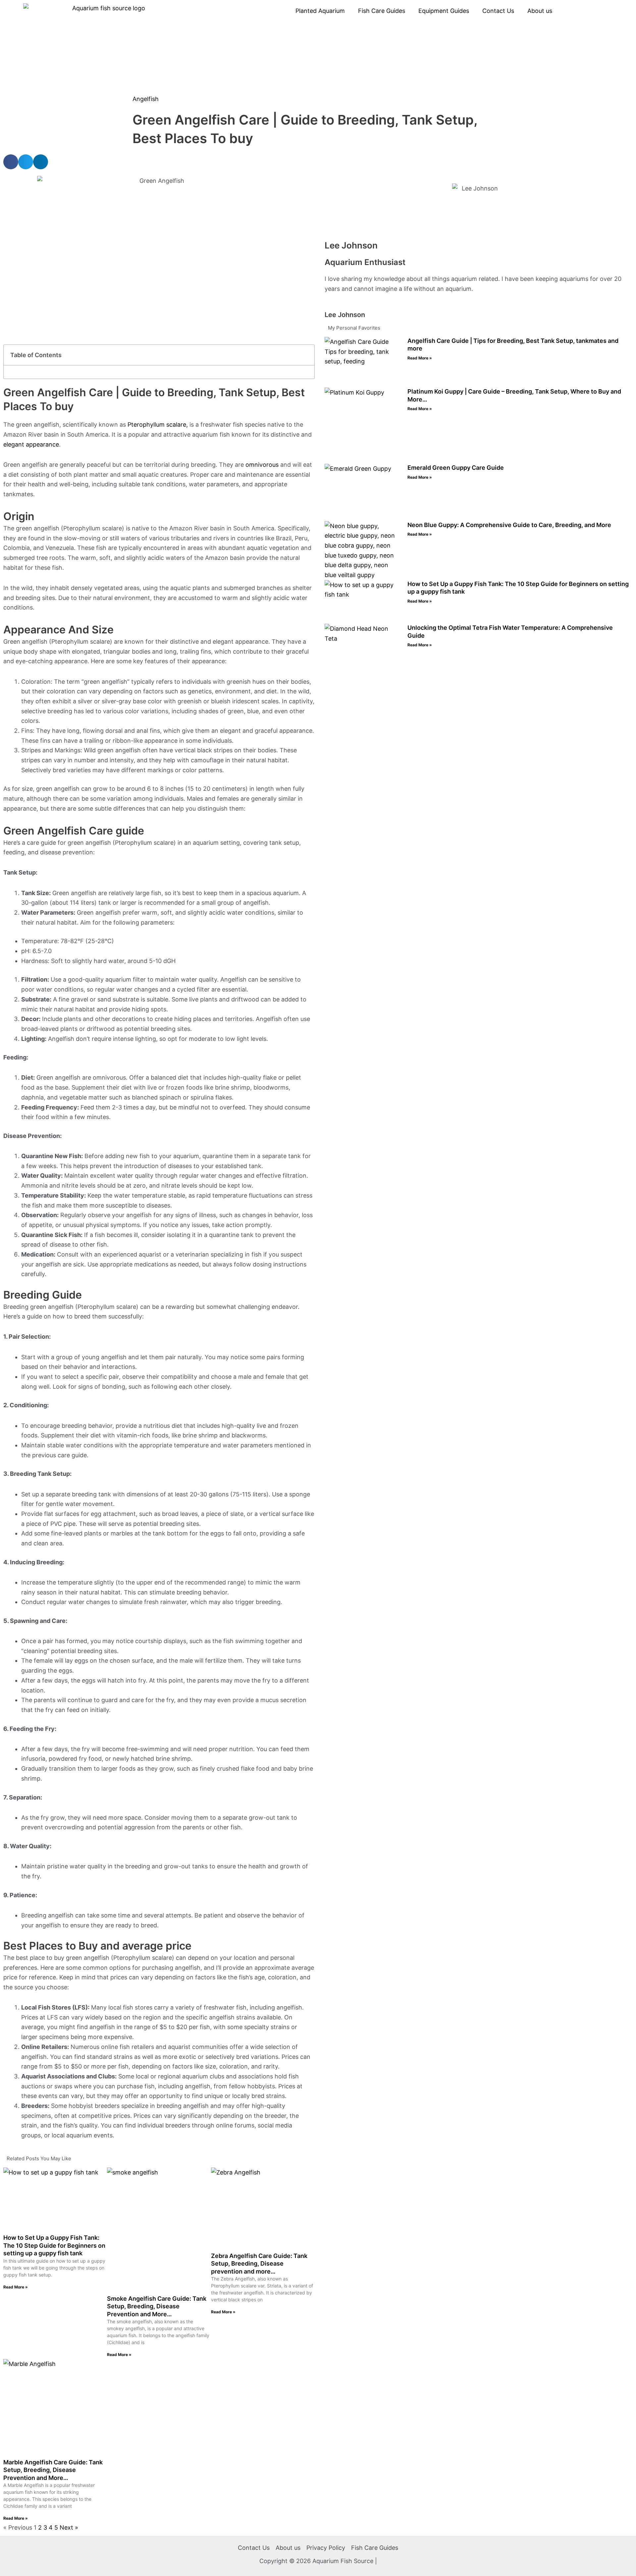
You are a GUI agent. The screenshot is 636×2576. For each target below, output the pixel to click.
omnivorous (262, 465)
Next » (69, 2527)
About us (540, 11)
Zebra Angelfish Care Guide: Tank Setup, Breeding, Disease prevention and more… (259, 2264)
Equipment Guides (444, 11)
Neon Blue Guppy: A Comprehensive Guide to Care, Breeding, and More (509, 525)
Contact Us (498, 11)
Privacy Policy (326, 2548)
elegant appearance (31, 444)
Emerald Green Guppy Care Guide (456, 468)
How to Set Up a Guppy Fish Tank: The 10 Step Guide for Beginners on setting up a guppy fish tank (54, 2245)
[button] (11, 162)
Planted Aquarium (320, 11)
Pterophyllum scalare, (159, 425)
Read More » (16, 2287)
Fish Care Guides (382, 11)
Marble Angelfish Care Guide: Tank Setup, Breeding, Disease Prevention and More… (53, 2470)
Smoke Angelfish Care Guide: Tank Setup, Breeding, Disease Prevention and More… (157, 2306)
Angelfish (146, 99)
